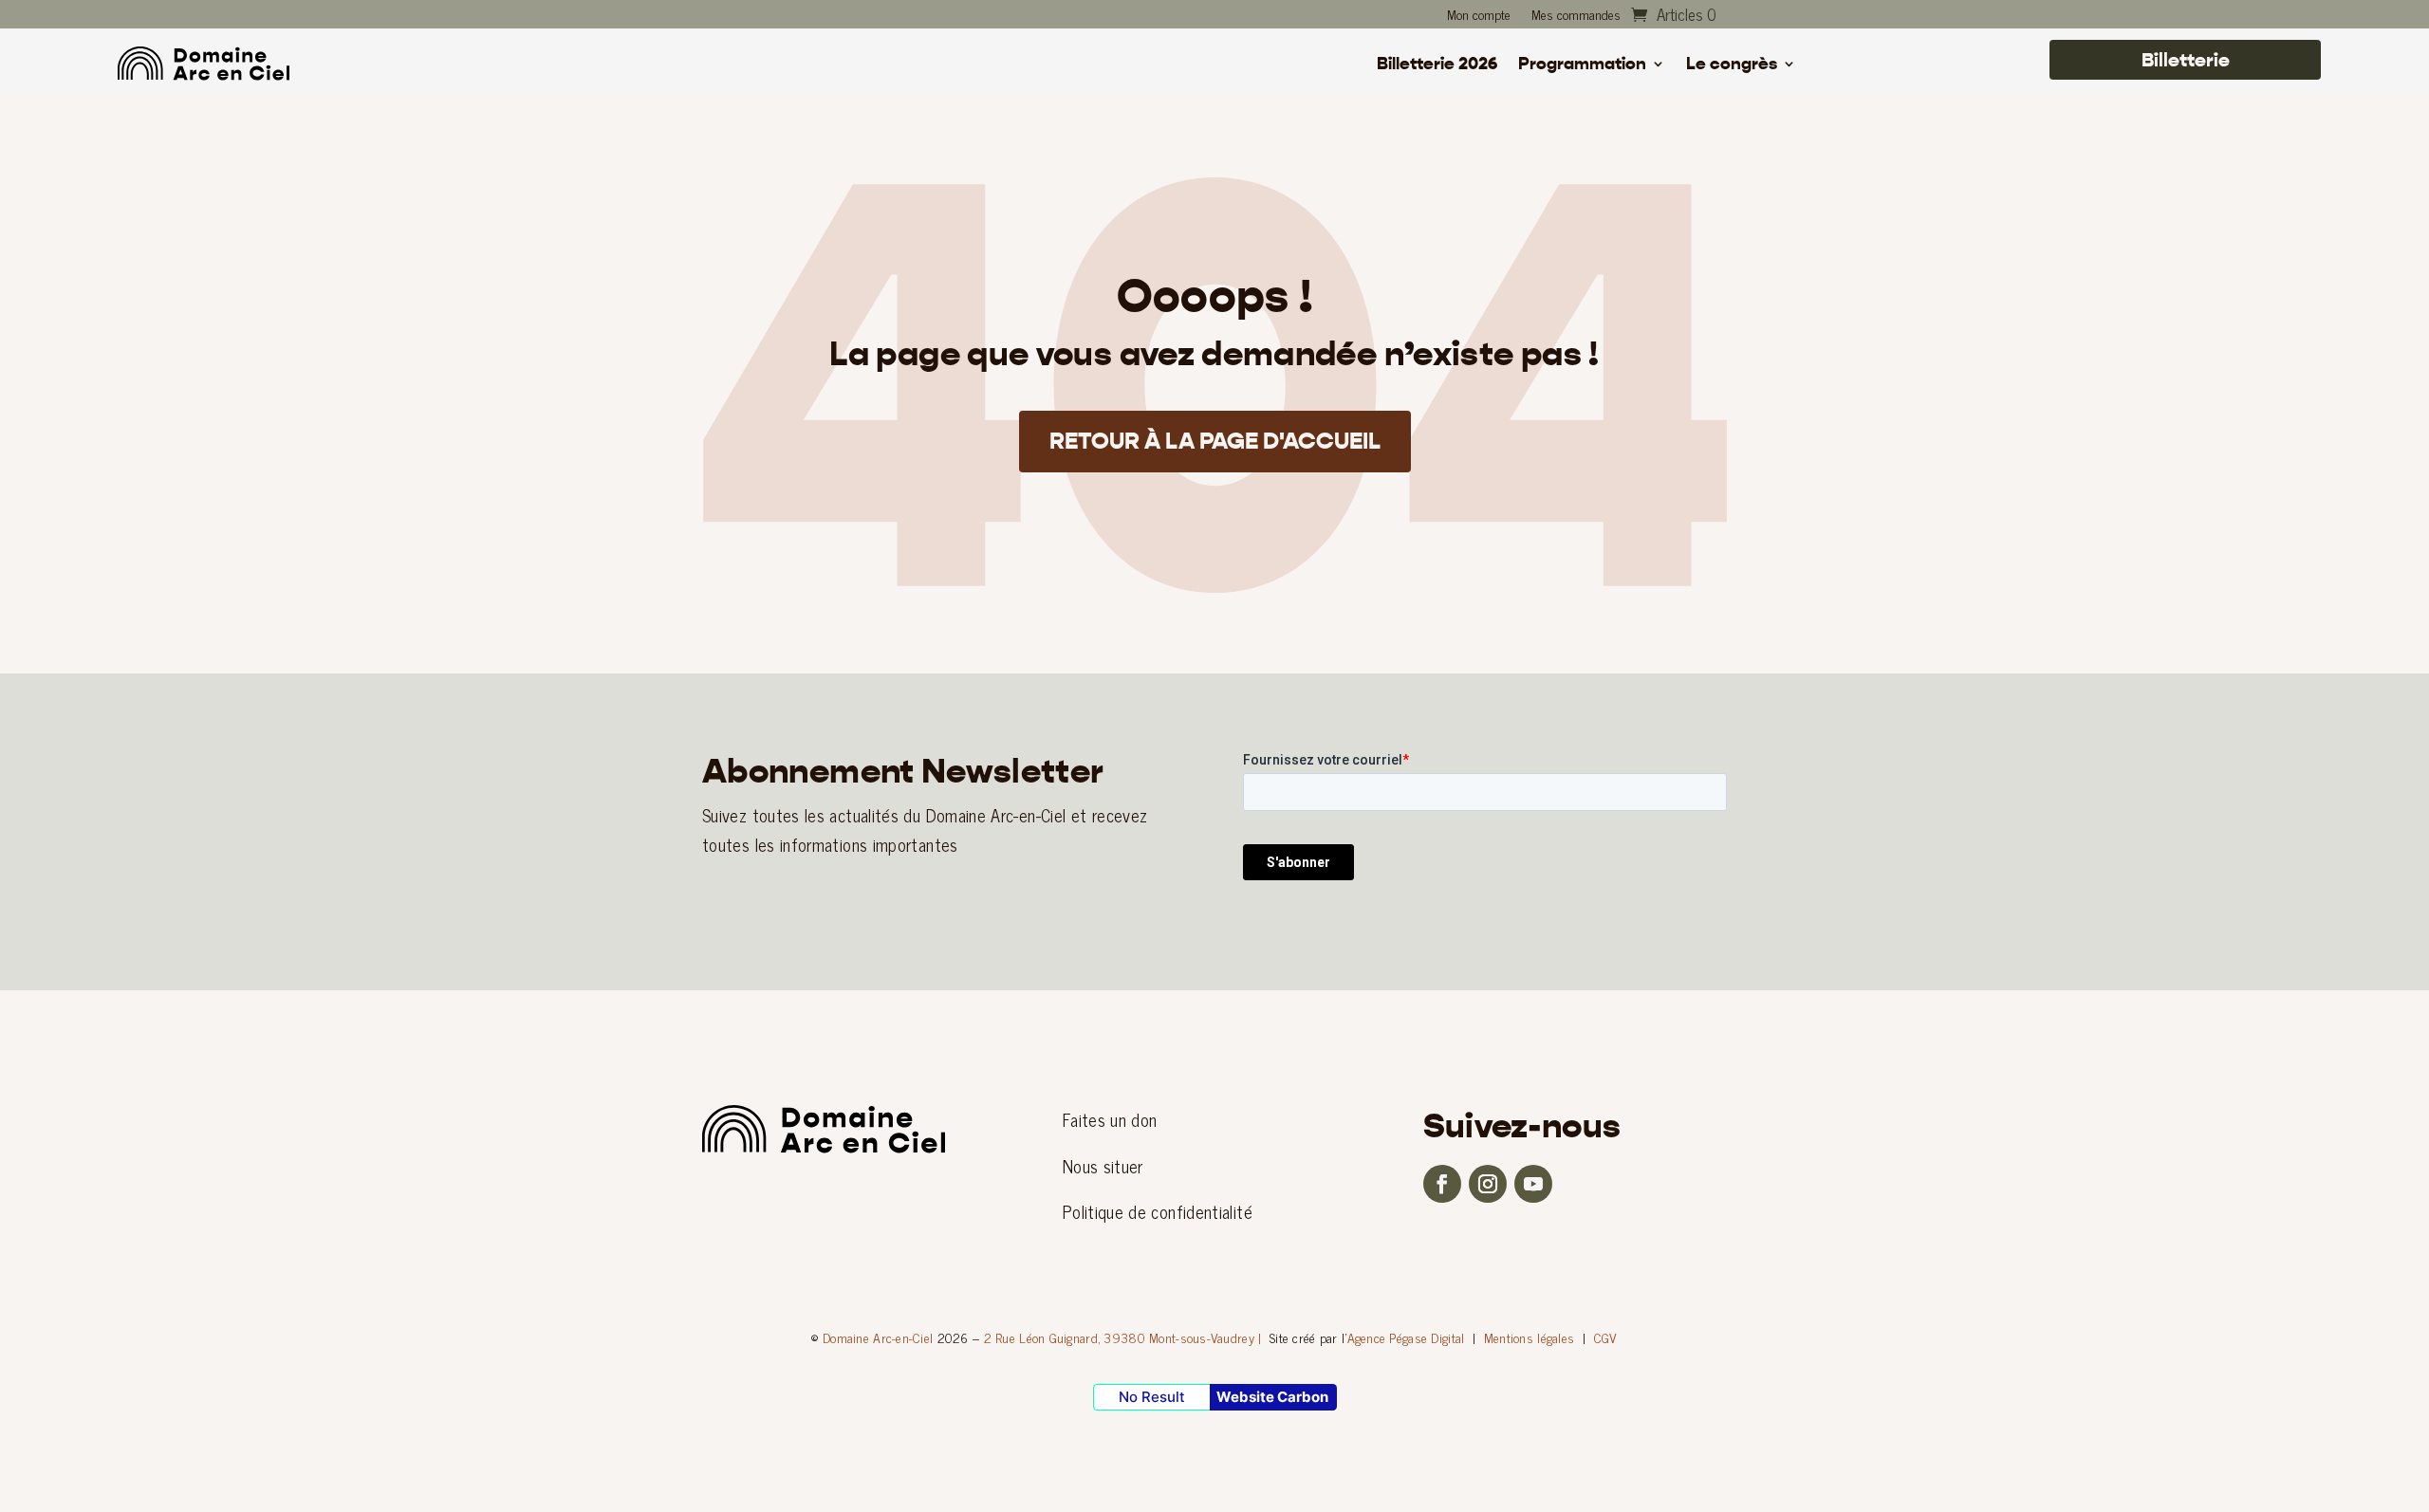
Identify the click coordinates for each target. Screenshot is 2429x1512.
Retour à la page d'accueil (1215, 441)
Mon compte (1479, 16)
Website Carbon (1272, 1397)
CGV (1606, 1337)
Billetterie (2186, 60)
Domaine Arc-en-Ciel (878, 1337)
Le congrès (1732, 65)
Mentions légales (1529, 1337)
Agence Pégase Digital (1406, 1337)
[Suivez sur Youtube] (1533, 1184)
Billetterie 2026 (1437, 65)
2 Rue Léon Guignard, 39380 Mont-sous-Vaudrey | (1123, 1337)
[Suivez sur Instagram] (1488, 1184)
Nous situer (1103, 1166)
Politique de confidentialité (1158, 1211)
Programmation (1582, 65)
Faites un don (1110, 1119)
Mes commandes (1576, 16)
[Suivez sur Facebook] (1442, 1184)
